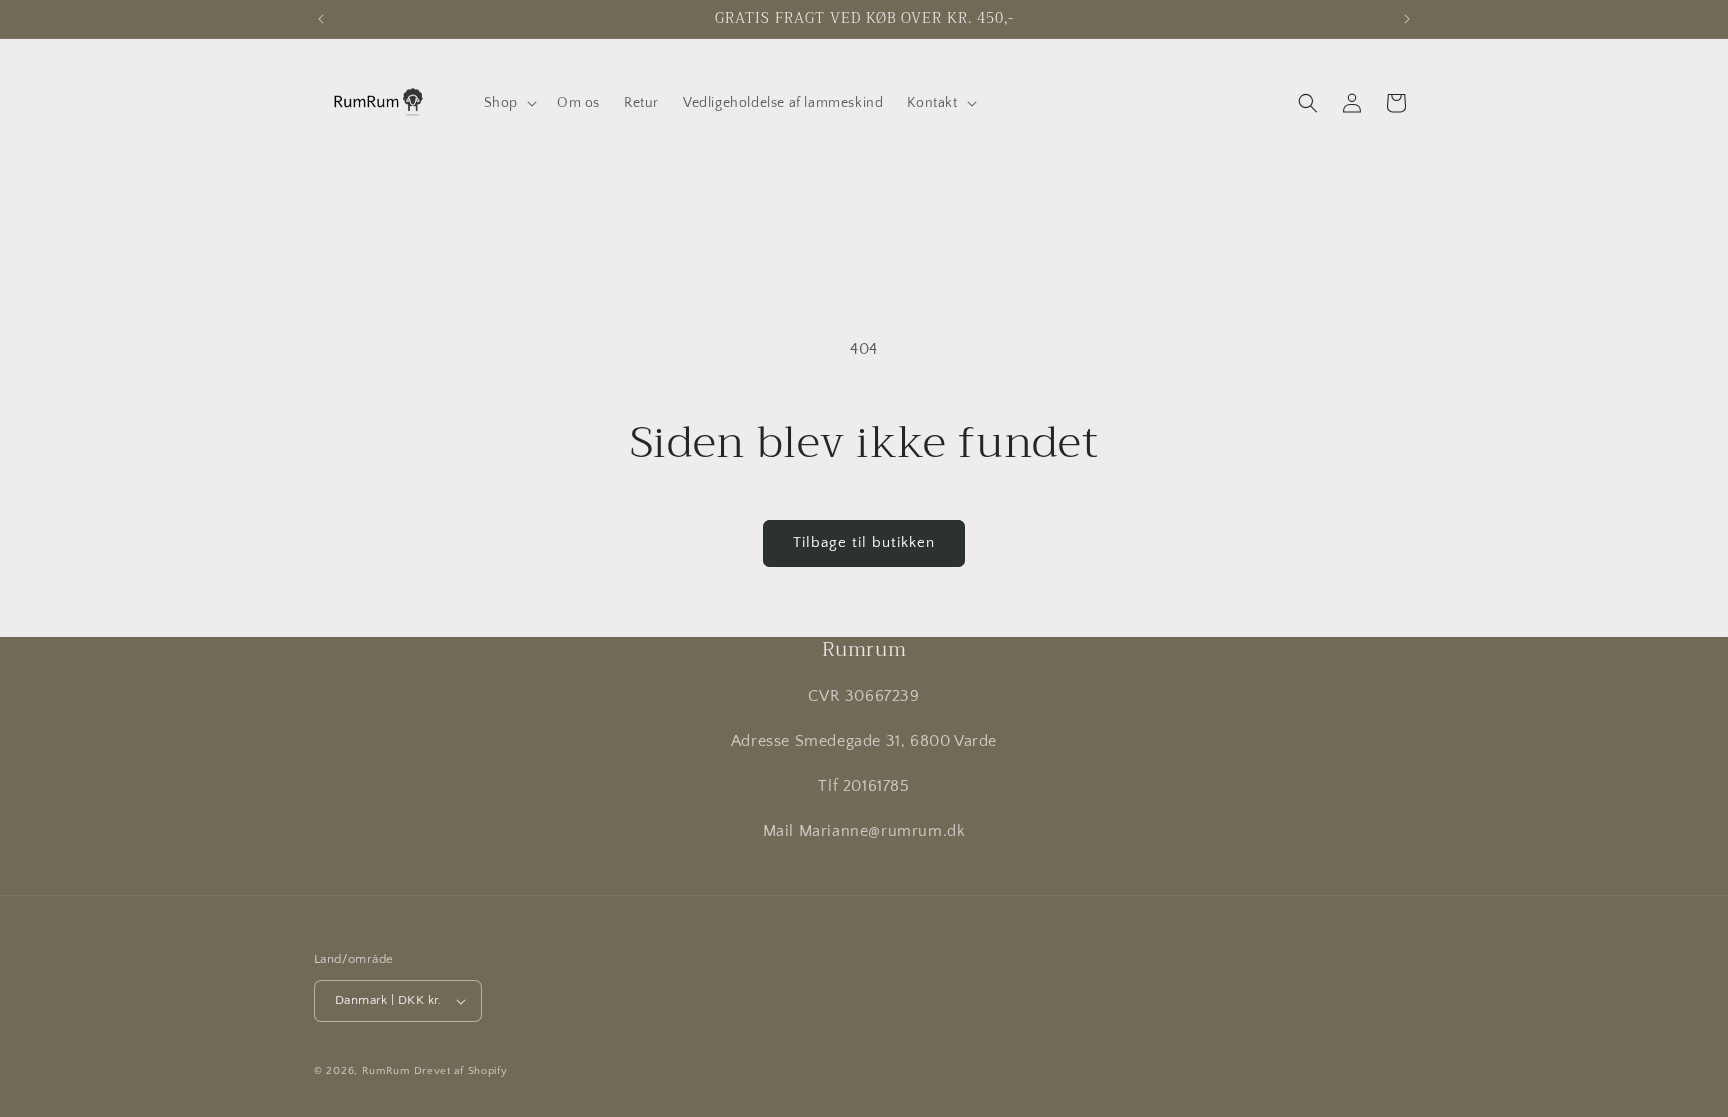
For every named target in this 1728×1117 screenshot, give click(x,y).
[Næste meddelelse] (1407, 19)
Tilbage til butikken (864, 542)
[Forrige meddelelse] (321, 19)
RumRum (386, 1071)
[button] (508, 103)
